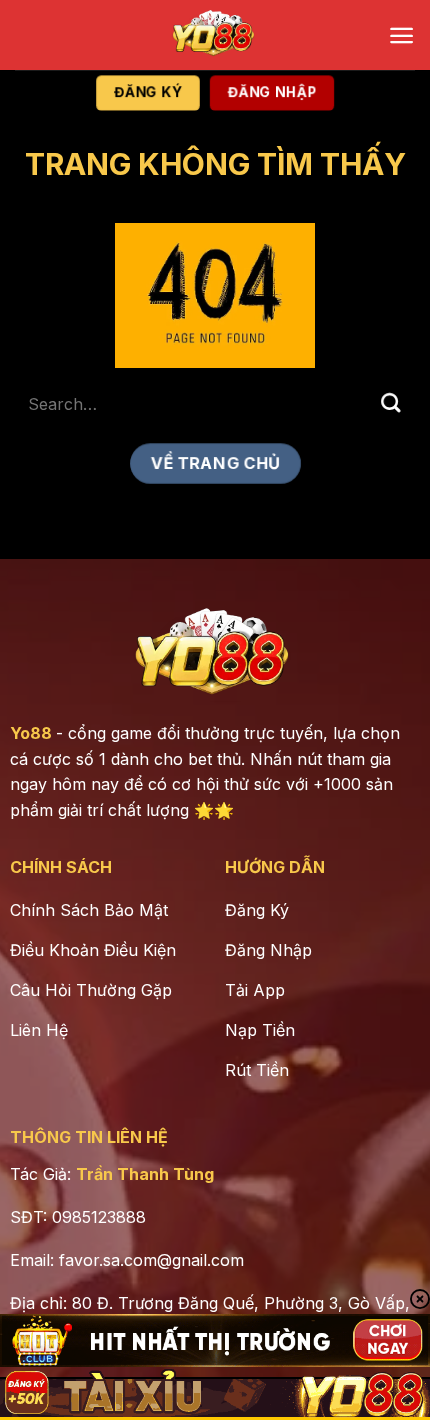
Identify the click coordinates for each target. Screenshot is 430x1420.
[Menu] (401, 35)
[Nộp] (391, 403)
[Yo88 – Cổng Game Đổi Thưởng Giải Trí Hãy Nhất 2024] (215, 35)
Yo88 (31, 733)
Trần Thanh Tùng (145, 1174)
